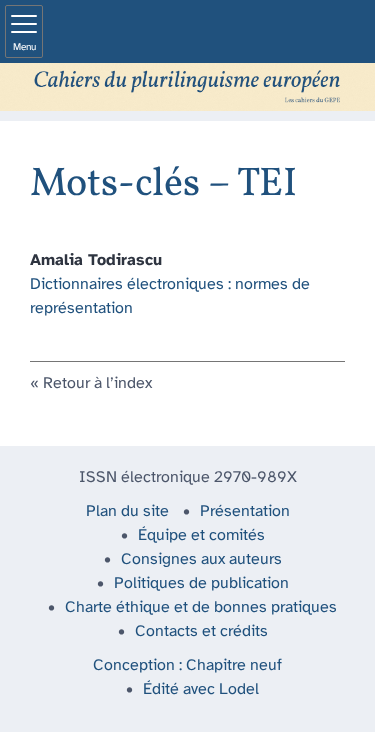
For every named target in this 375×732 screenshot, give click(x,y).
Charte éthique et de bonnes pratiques (201, 607)
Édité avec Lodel (201, 689)
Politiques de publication (201, 583)
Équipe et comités (201, 535)
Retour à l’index (97, 383)
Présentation (245, 511)
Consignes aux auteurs (201, 559)
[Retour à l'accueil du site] (187, 87)
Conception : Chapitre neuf (187, 665)
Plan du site (127, 511)
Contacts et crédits (201, 631)
